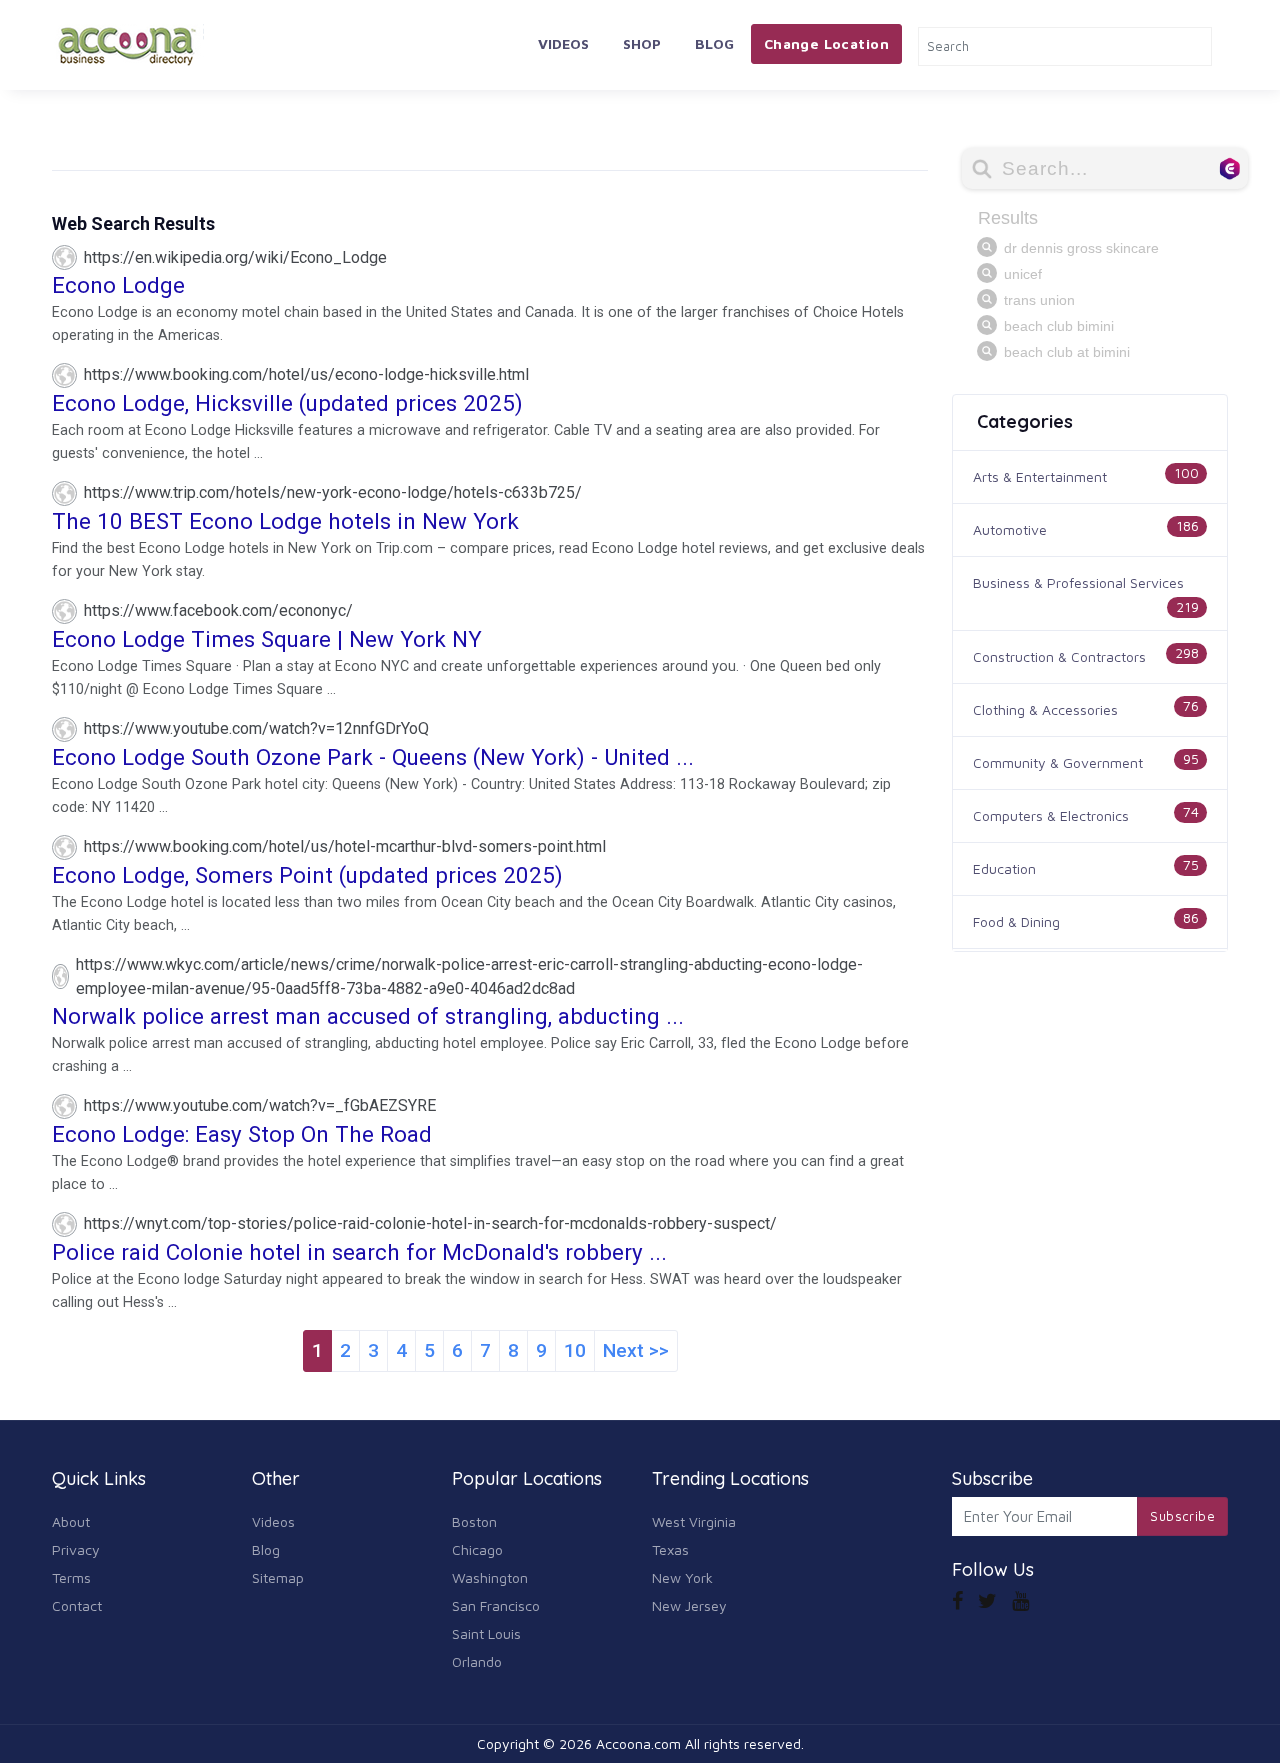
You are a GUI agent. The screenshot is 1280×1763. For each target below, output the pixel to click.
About (71, 1521)
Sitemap (278, 1577)
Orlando (477, 1661)
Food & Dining (1016, 921)
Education (1004, 868)
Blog (714, 43)
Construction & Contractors (1059, 656)
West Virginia (694, 1521)
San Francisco (496, 1605)
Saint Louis (486, 1633)
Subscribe (1182, 1516)
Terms (71, 1577)
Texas (670, 1549)
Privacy (76, 1549)
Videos (563, 43)
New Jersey (689, 1605)
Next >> (636, 1350)
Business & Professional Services (1078, 582)
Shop (642, 43)
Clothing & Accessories (1045, 709)
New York (682, 1577)
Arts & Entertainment (1040, 476)
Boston (474, 1521)
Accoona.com (638, 1743)
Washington (490, 1577)
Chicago (477, 1549)
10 (575, 1350)
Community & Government (1058, 762)
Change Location (826, 43)
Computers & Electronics (1051, 815)
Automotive (1010, 529)
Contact (77, 1605)
